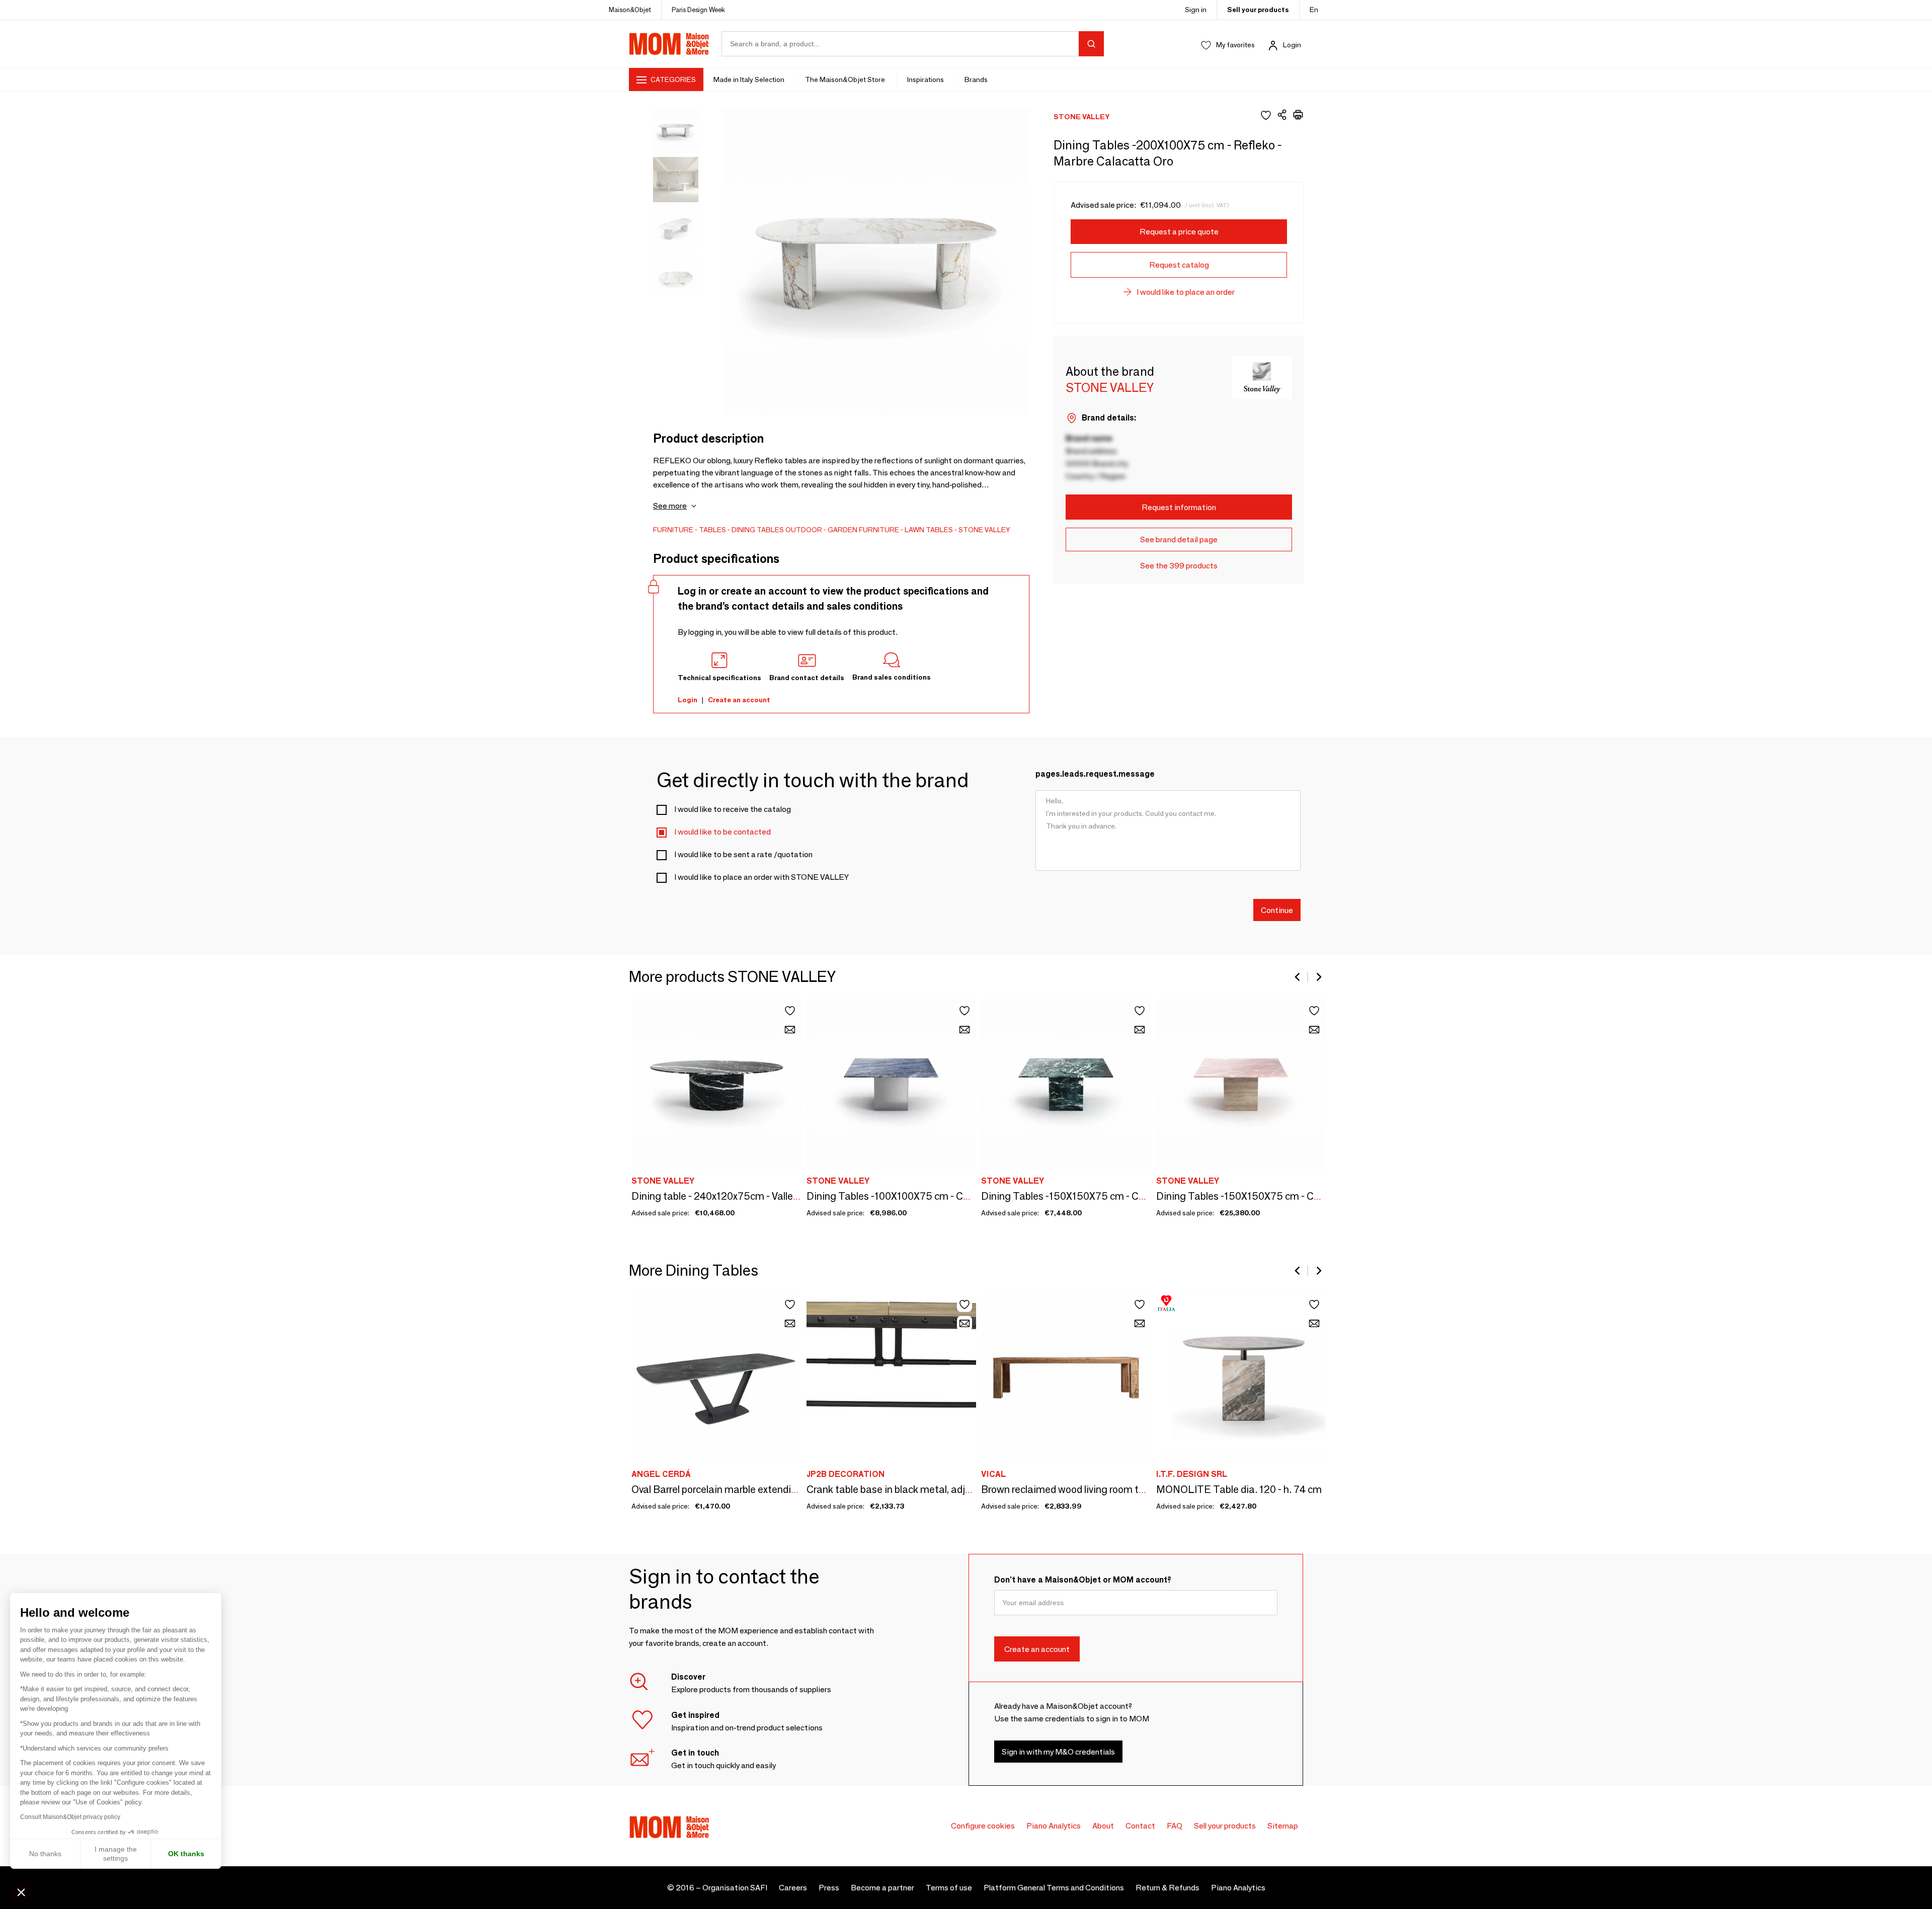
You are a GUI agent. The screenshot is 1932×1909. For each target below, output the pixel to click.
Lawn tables (929, 530)
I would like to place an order (1186, 292)
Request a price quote (1179, 232)
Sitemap (1283, 1826)
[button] (21, 1892)
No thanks (45, 1854)
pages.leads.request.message (1095, 774)
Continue (1277, 910)
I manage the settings (116, 1854)
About (1103, 1826)
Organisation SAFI (735, 1888)
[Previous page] (1298, 977)
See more (670, 506)
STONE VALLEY (984, 530)
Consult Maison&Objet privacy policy (70, 1817)
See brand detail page (1179, 539)
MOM (669, 44)
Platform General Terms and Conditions (1054, 1888)
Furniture (673, 530)
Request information (1179, 507)
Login (1292, 45)
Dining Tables (758, 530)
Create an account (739, 700)
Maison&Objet (630, 10)
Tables (712, 530)
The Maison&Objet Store (846, 79)
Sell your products (1258, 10)
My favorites (1235, 45)
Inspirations (925, 79)
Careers (793, 1888)
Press (829, 1888)
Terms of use (949, 1888)
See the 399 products (1179, 566)
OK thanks (186, 1854)
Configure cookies (983, 1826)
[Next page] (1318, 977)
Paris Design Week (698, 10)
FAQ (1175, 1826)
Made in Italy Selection (749, 79)
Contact (1140, 1826)
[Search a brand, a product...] (1091, 44)
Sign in (1196, 10)
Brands (976, 79)
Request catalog (1179, 265)
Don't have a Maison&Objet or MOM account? (1083, 1580)
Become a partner (882, 1888)
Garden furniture (863, 530)
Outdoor (804, 530)
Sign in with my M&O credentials (1058, 1751)
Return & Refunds (1168, 1888)
